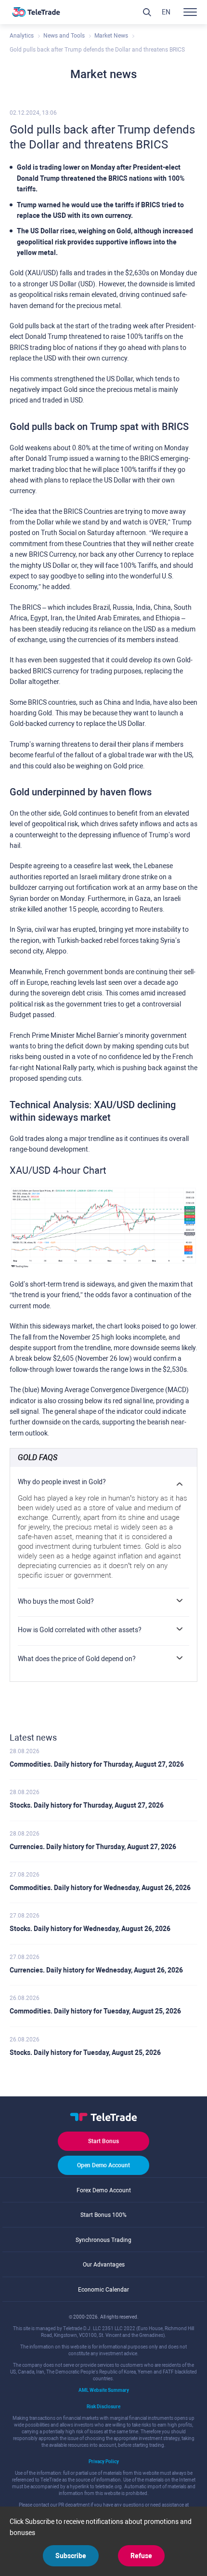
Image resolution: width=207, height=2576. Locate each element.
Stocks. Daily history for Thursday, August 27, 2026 (87, 1805)
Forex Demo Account (104, 2190)
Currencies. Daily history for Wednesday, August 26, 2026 (96, 1970)
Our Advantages (104, 2265)
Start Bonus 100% (103, 2215)
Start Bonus (103, 2141)
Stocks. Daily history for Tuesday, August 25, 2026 (85, 2053)
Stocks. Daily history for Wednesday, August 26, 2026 (90, 1929)
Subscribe (71, 2556)
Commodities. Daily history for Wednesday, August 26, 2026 (100, 1888)
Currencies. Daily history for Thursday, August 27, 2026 (93, 1847)
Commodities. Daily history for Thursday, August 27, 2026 (97, 1764)
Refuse (141, 2556)
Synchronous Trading (103, 2240)
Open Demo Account (103, 2165)
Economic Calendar (103, 2290)
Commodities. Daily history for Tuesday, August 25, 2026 (95, 2011)
